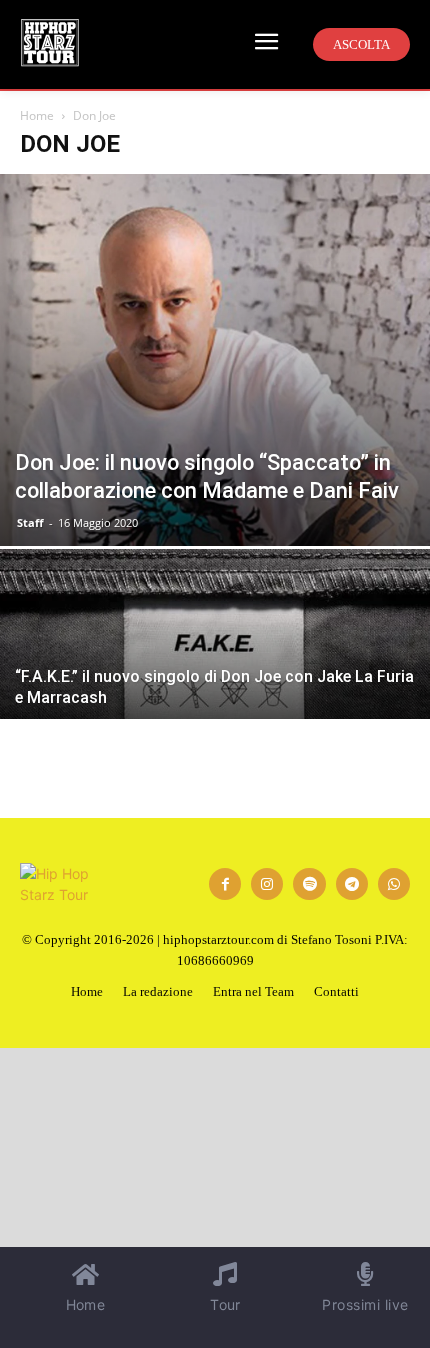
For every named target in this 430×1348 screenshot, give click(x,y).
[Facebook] (225, 884)
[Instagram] (267, 884)
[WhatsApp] (394, 884)
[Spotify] (309, 884)
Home (37, 115)
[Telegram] (352, 884)
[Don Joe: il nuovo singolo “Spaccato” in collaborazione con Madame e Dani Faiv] (215, 360)
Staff (30, 522)
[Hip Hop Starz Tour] (50, 42)
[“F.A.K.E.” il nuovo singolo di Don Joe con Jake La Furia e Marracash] (215, 709)
